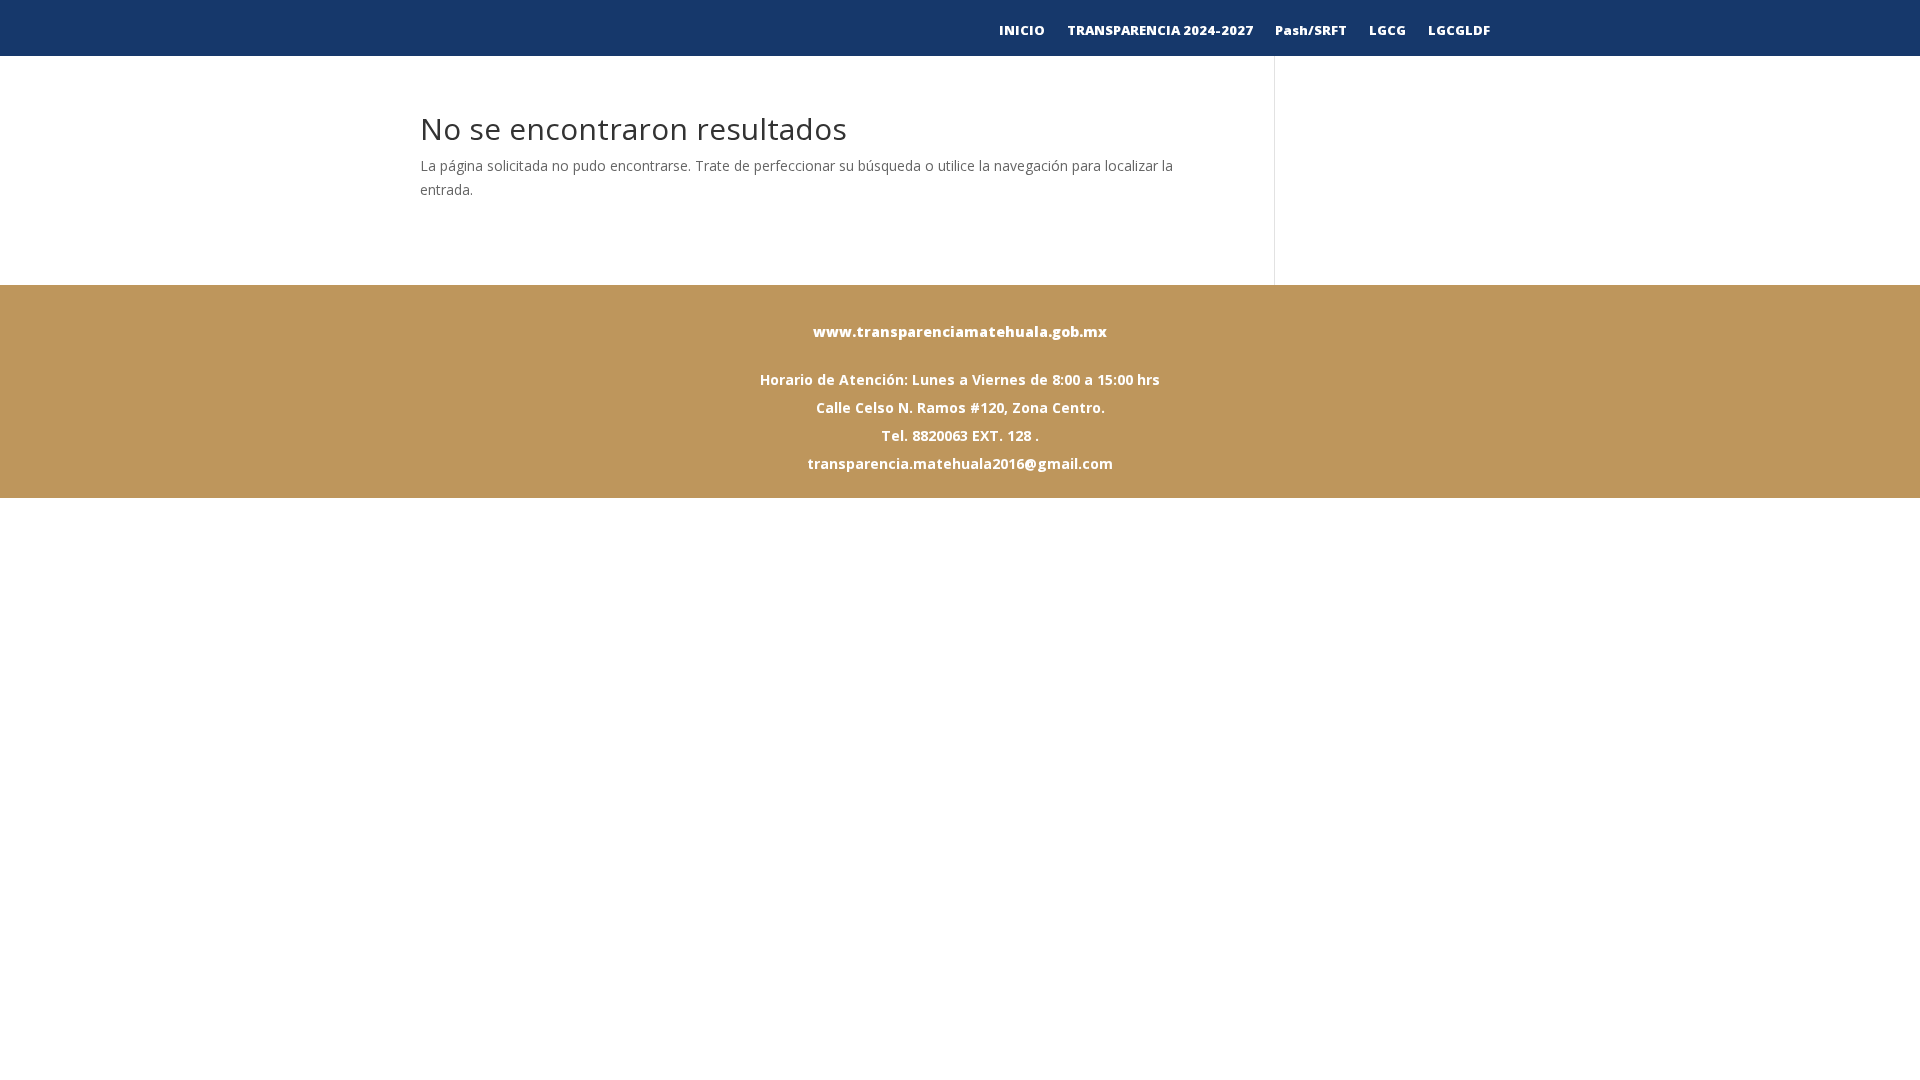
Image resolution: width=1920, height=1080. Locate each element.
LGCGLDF (1459, 31)
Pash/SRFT (1311, 31)
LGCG (1387, 31)
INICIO (1022, 31)
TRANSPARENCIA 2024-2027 (1160, 31)
